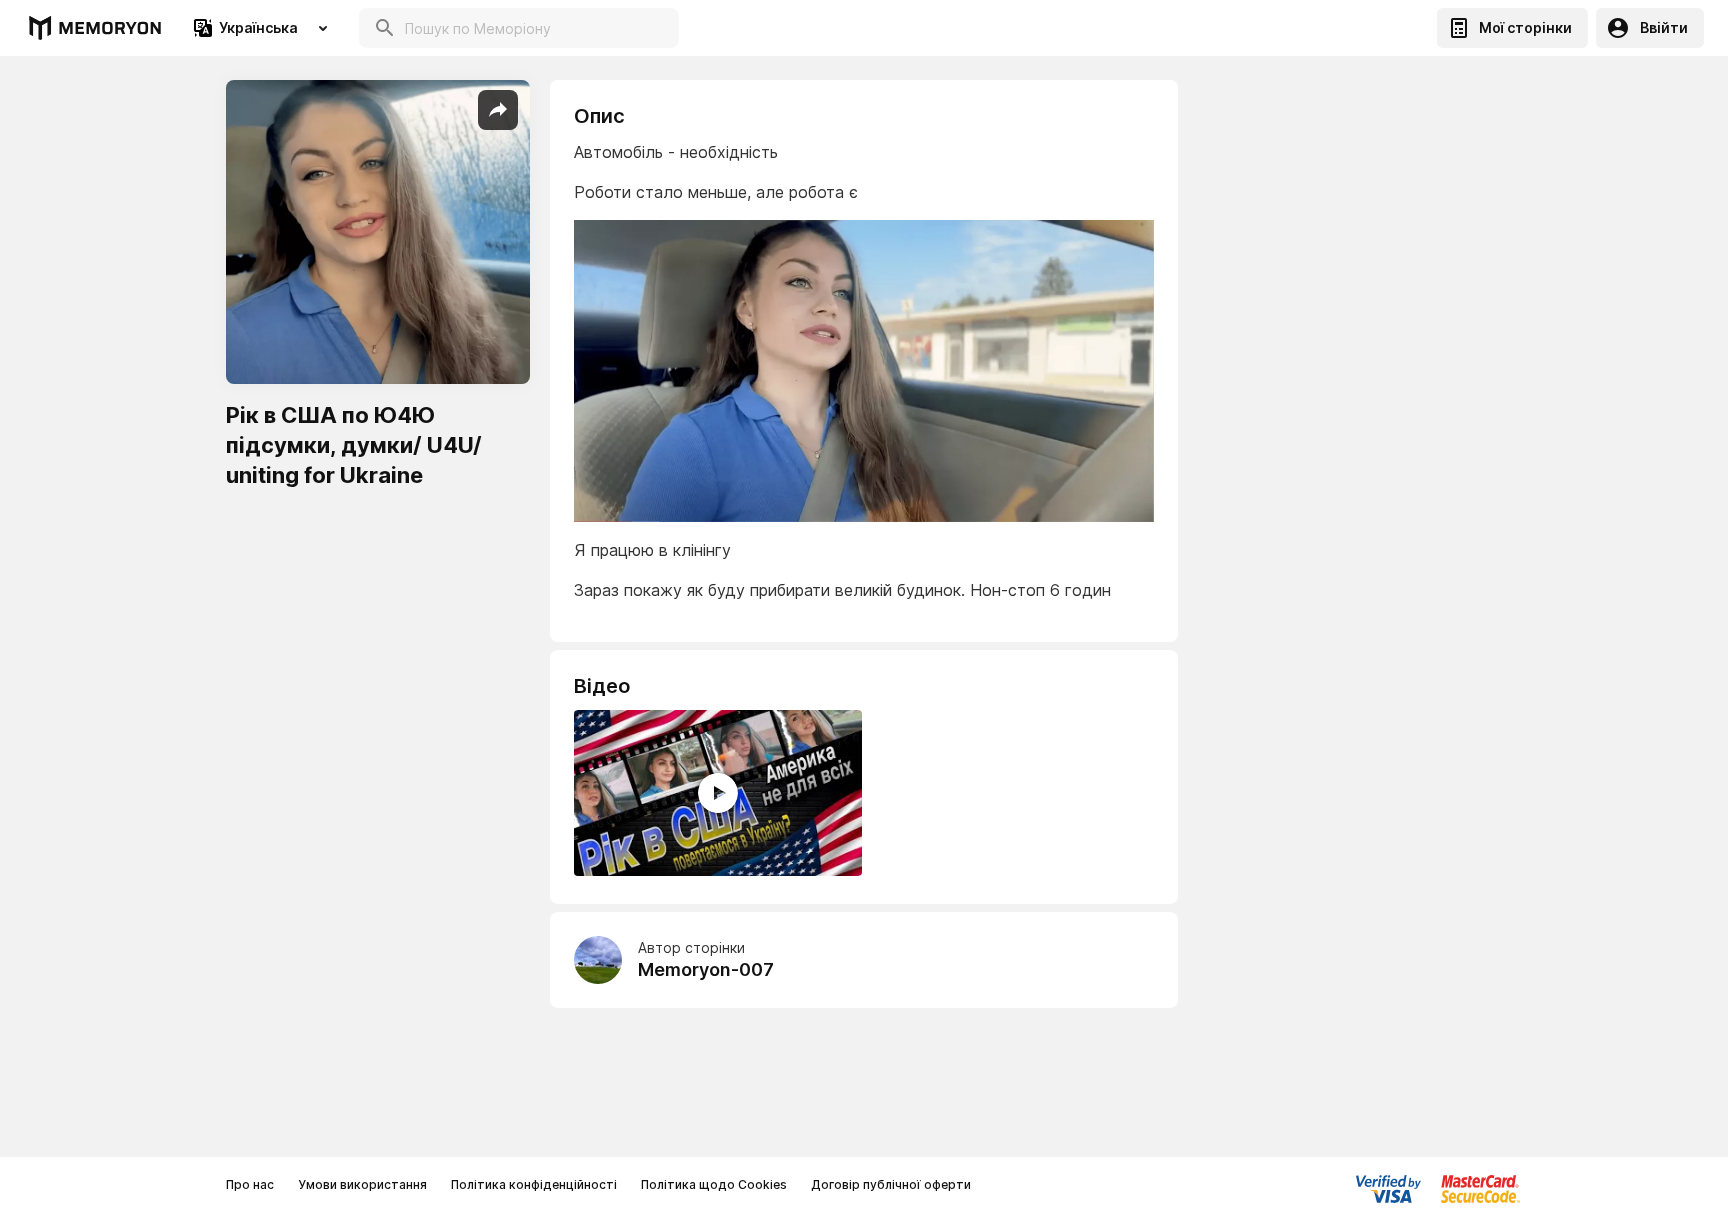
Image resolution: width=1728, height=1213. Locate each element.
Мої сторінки (1525, 27)
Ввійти (1664, 27)
